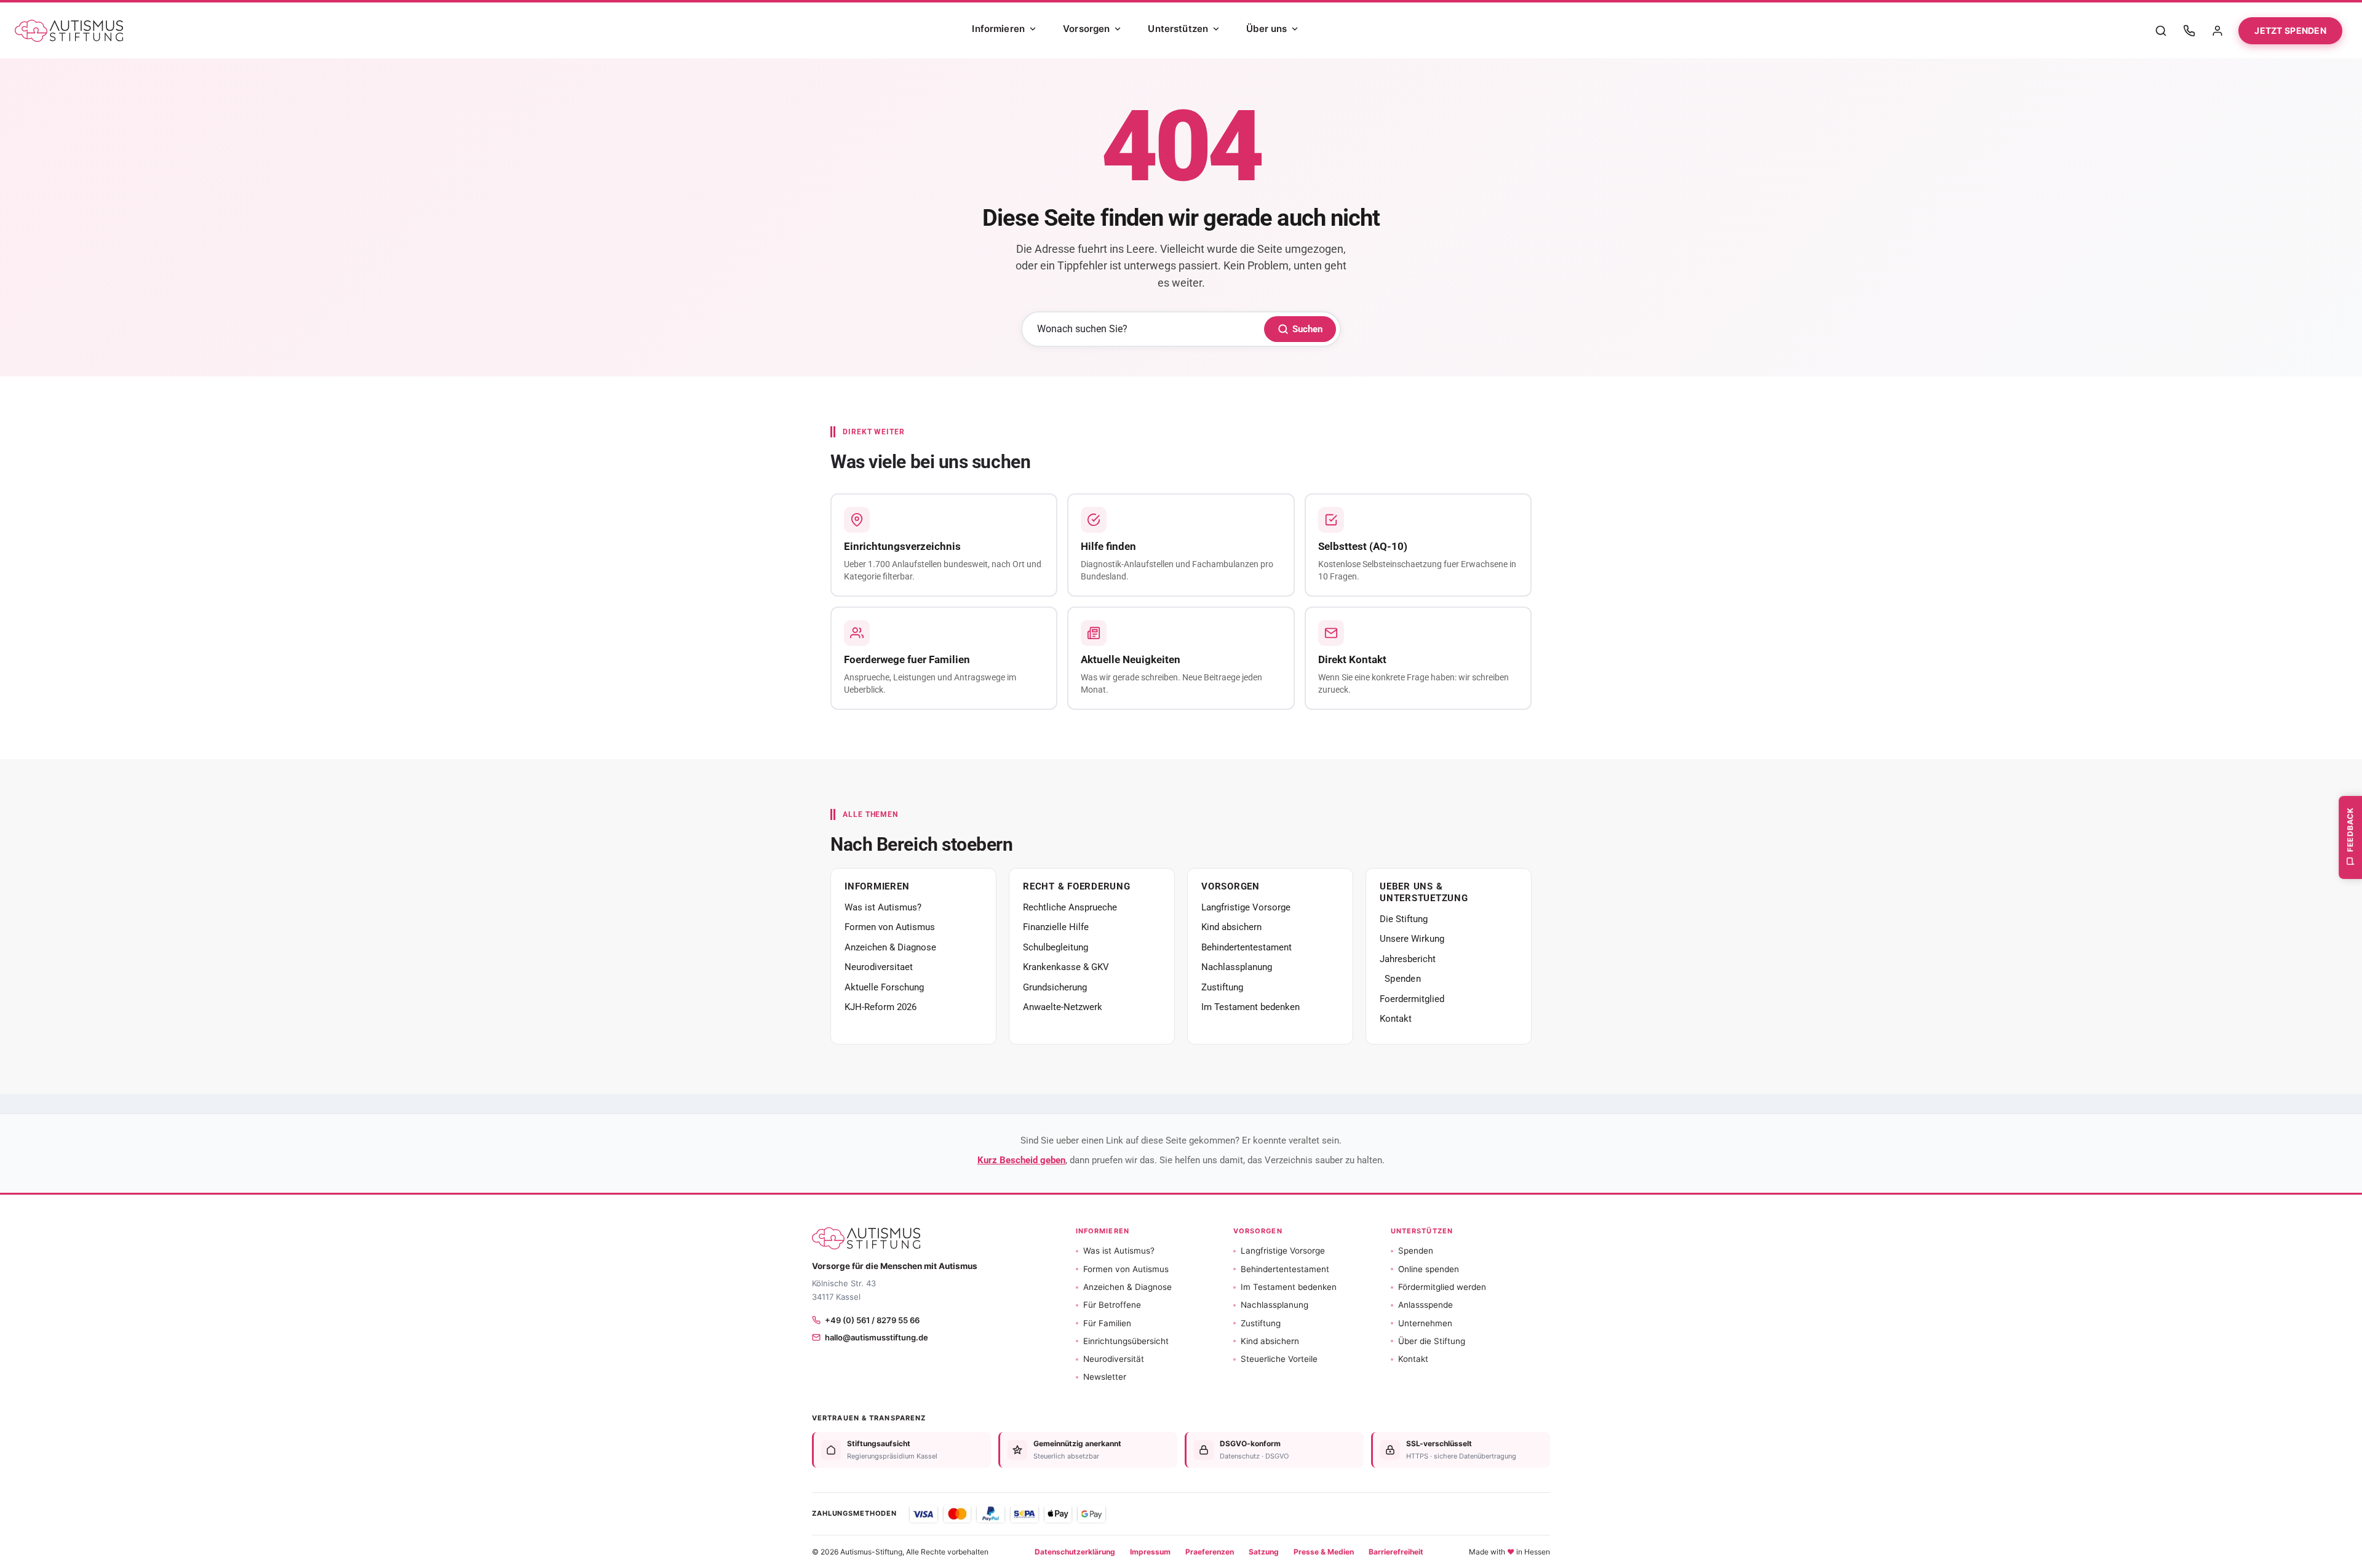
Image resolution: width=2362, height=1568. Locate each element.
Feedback (2350, 829)
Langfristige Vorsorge (1246, 907)
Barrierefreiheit (1396, 1552)
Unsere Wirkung (1412, 939)
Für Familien (1107, 1323)
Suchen (1307, 329)
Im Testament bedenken (1251, 1007)
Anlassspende (1426, 1305)
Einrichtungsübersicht (1126, 1341)
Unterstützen (1178, 29)
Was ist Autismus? (883, 907)
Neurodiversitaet (879, 967)
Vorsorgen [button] (1258, 1231)
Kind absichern (1231, 927)
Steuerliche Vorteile (1279, 1359)
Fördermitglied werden (1442, 1287)
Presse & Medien (1324, 1552)
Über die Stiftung (1432, 1341)
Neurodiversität (1114, 1359)
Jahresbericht (1408, 959)
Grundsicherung (1055, 987)
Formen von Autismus (890, 927)
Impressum (1150, 1552)
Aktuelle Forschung (884, 987)
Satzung (1264, 1552)
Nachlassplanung (1237, 967)
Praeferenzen (1210, 1552)
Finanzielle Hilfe (1056, 927)
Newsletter (1105, 1377)
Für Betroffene (1112, 1305)
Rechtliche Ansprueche (1070, 907)
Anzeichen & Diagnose (890, 947)
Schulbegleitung (1056, 947)
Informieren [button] (1103, 1231)
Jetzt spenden (2290, 30)
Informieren (998, 29)
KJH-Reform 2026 (881, 1007)
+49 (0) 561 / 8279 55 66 (872, 1320)
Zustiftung (1222, 987)
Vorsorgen (1086, 29)
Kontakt (1396, 1019)
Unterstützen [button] (1422, 1231)
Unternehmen (1425, 1323)
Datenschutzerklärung (1075, 1552)
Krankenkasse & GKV (1066, 967)
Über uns (1266, 29)
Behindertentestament (1247, 947)
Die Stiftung (1404, 919)
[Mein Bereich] (2217, 31)
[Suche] (2161, 31)
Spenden (1403, 979)
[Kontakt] (2189, 31)
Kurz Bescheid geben (1021, 1160)
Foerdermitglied (1412, 999)
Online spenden (1429, 1269)
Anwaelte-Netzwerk (1063, 1007)
